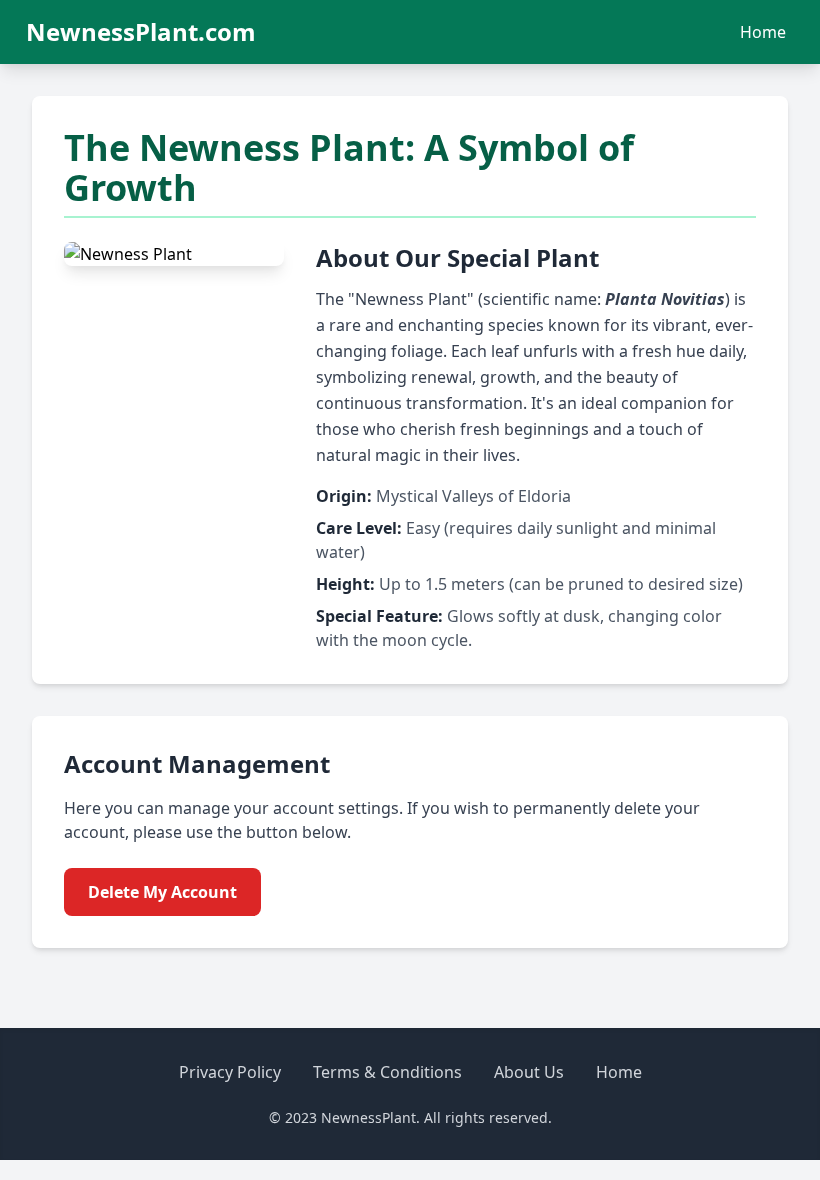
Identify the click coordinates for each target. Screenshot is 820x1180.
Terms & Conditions (387, 1072)
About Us (529, 1072)
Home (763, 32)
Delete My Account (162, 892)
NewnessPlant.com (141, 32)
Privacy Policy (230, 1072)
